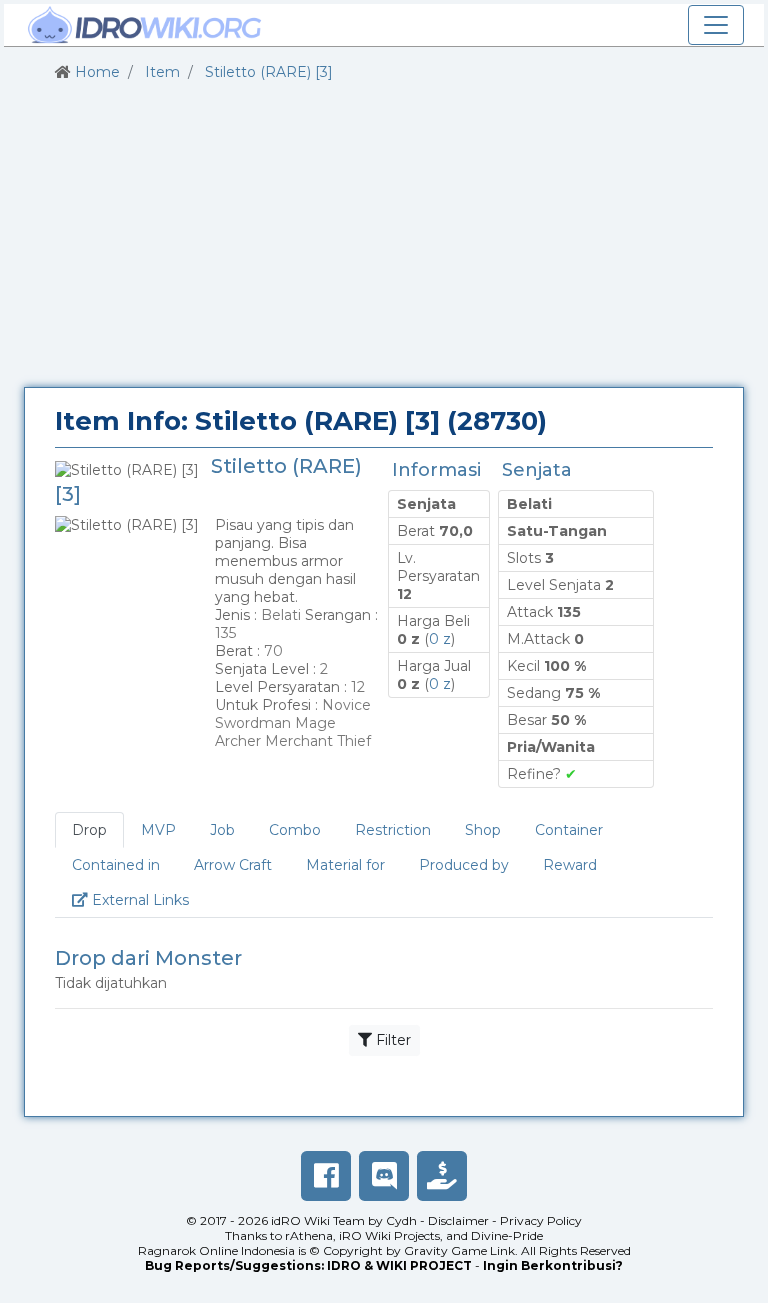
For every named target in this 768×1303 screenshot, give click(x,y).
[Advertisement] (384, 235)
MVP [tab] (158, 830)
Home (97, 72)
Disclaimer (458, 1220)
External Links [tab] (147, 899)
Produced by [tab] (464, 865)
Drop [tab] (89, 830)
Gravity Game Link (459, 1250)
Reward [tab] (570, 865)
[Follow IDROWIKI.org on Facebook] (326, 1176)
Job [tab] (222, 830)
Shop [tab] (483, 830)
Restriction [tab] (393, 830)
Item (162, 72)
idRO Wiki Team (318, 1220)
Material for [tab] (345, 865)
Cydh (401, 1220)
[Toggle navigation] (716, 25)
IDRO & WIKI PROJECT (399, 1265)
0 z (440, 639)
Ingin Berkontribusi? (553, 1265)
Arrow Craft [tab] (233, 865)
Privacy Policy (541, 1220)
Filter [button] (391, 1040)
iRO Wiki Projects (389, 1235)
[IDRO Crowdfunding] (442, 1176)
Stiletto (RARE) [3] (269, 72)
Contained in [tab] (116, 865)
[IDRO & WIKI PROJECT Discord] (384, 1176)
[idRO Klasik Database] (145, 25)
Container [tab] (569, 830)
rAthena (309, 1235)
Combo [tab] (295, 830)
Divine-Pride (507, 1235)
